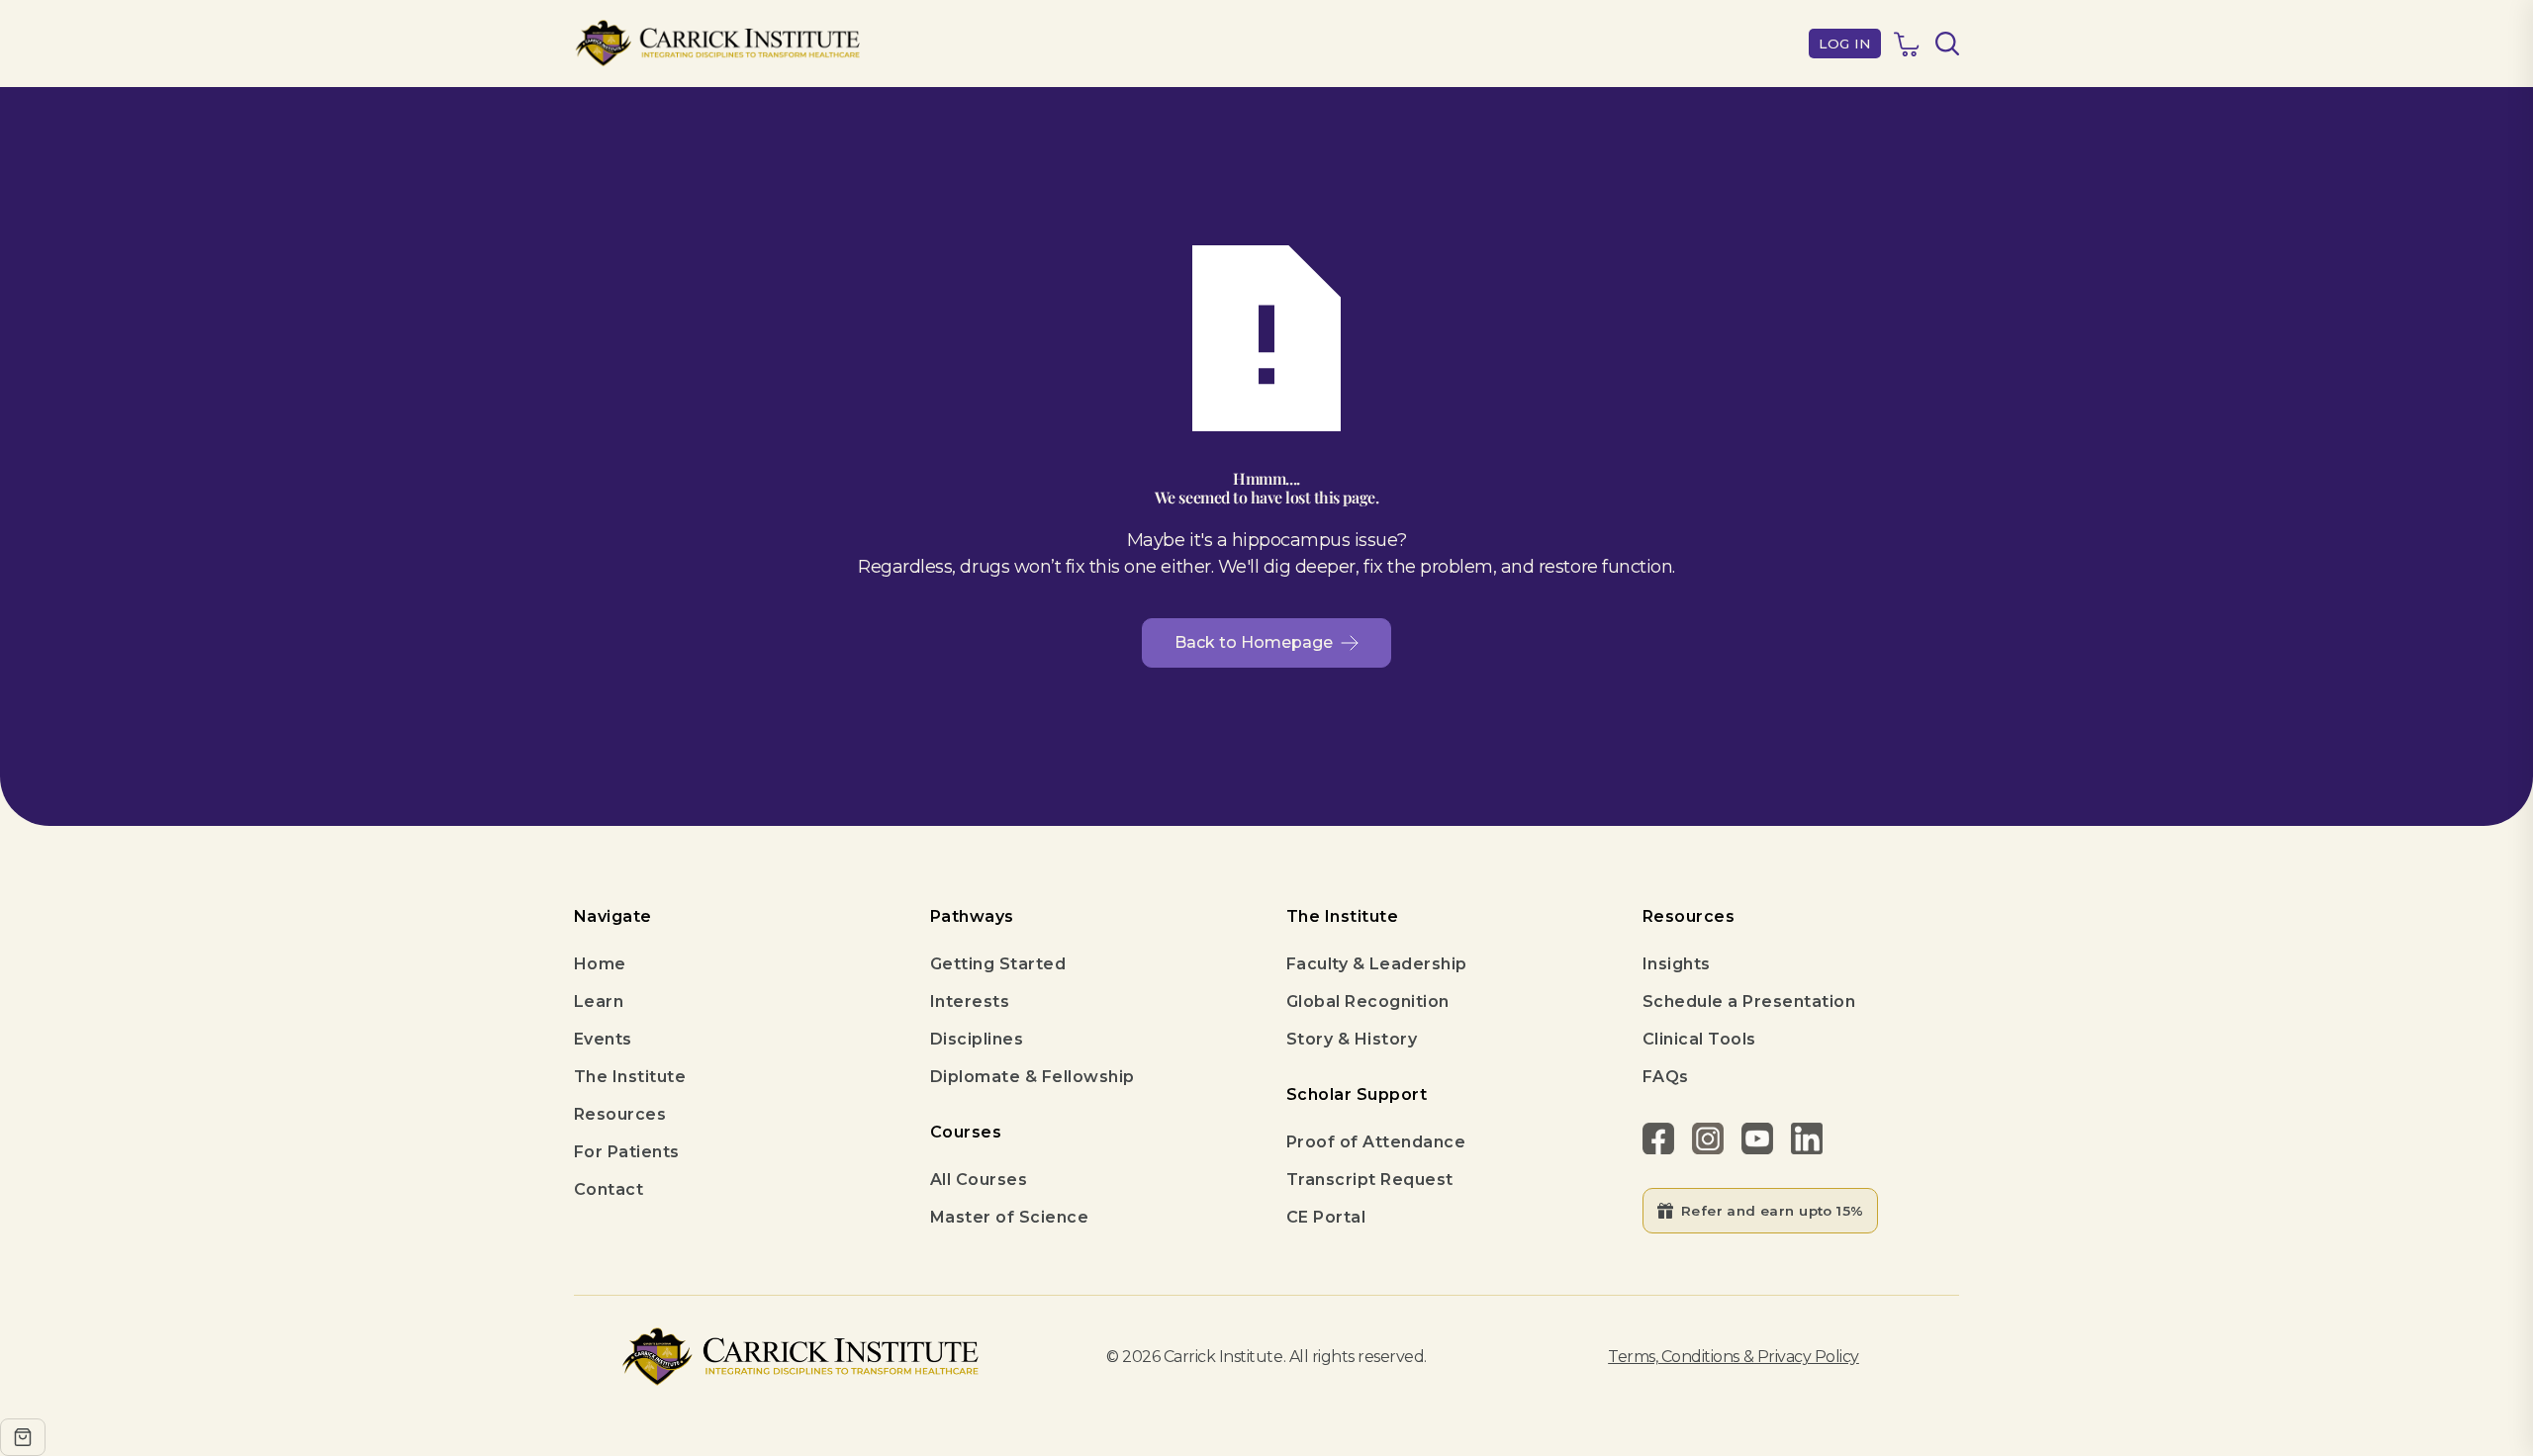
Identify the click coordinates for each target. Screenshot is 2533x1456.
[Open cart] (23, 1437)
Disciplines (977, 1039)
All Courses (979, 1180)
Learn (599, 1001)
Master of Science (1009, 1217)
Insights (1677, 964)
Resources (620, 1114)
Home (600, 964)
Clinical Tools (1699, 1039)
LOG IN (1844, 44)
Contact (609, 1189)
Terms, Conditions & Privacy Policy (1734, 1357)
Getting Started (998, 964)
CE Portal (1326, 1217)
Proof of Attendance (1376, 1142)
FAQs (1666, 1077)
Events (603, 1039)
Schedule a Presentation (1749, 1001)
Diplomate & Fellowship (1032, 1077)
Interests (970, 1001)
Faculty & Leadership (1377, 964)
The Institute (630, 1077)
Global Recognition (1368, 1001)
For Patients (627, 1152)
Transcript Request (1370, 1180)
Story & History (1352, 1039)
